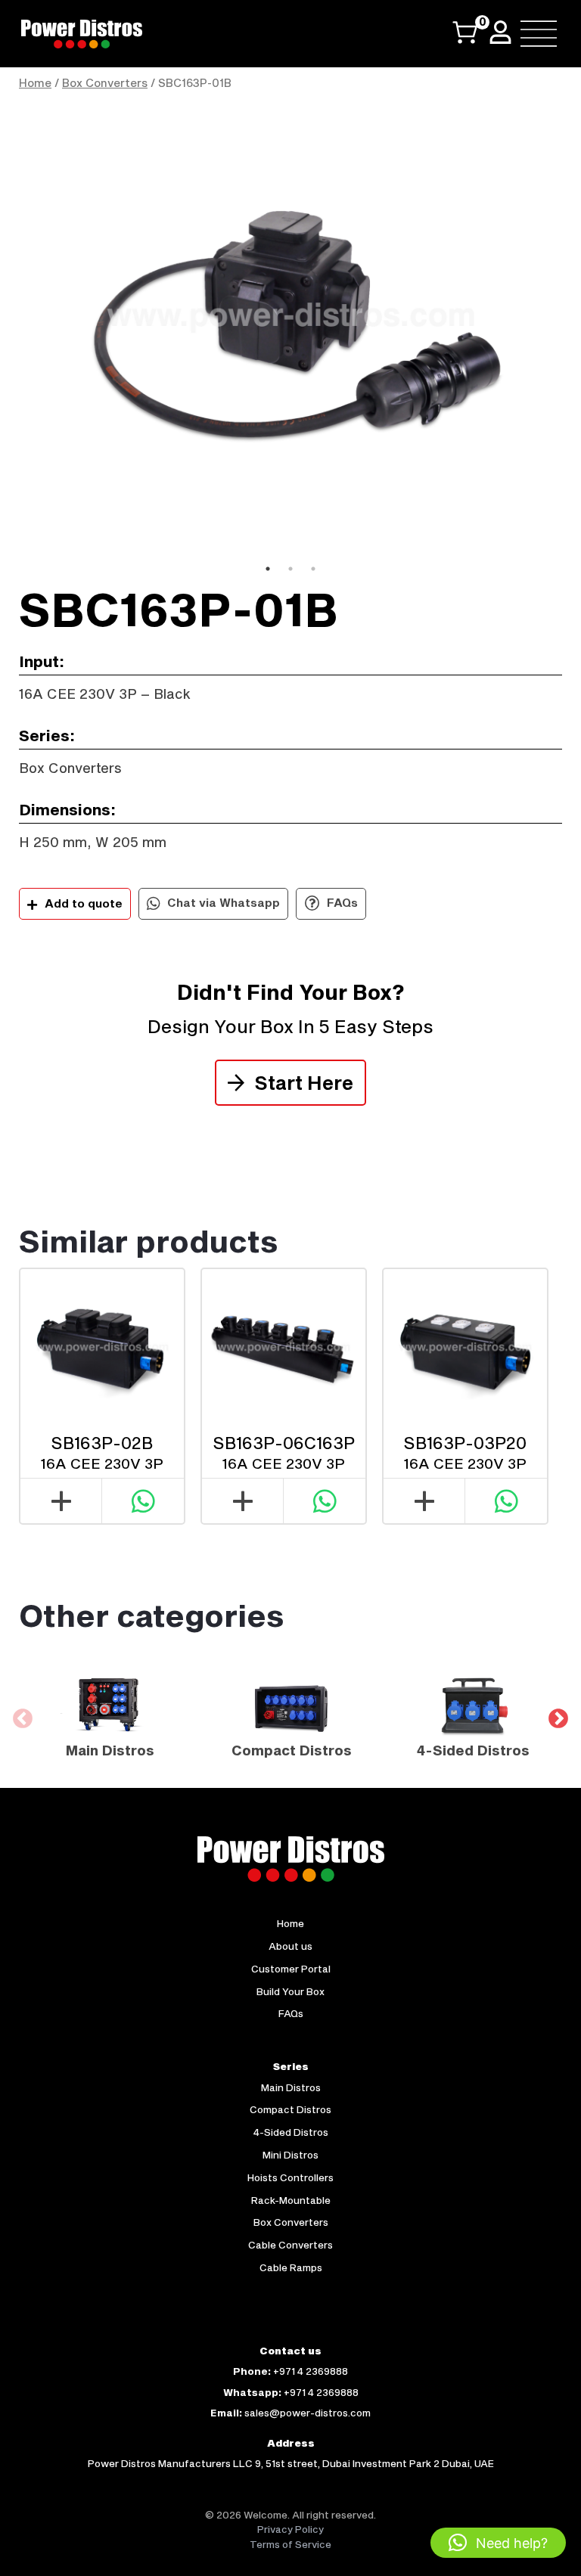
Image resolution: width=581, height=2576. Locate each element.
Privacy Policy (290, 2529)
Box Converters (105, 83)
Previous (8, 328)
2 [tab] (290, 569)
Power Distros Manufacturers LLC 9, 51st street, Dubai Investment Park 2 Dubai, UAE (291, 2463)
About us (290, 1946)
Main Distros (291, 2087)
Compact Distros (290, 2109)
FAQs (341, 902)
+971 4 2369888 (311, 2371)
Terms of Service (290, 2544)
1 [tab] (268, 569)
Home (35, 83)
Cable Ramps (291, 2267)
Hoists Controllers (290, 2177)
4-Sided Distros (291, 2132)
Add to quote (84, 903)
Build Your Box (290, 1991)
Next (573, 328)
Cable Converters (290, 2245)
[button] (498, 2543)
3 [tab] (313, 569)
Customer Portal (291, 1969)
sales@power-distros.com (308, 2413)
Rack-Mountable (291, 2200)
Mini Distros (290, 2155)
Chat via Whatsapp (222, 902)
